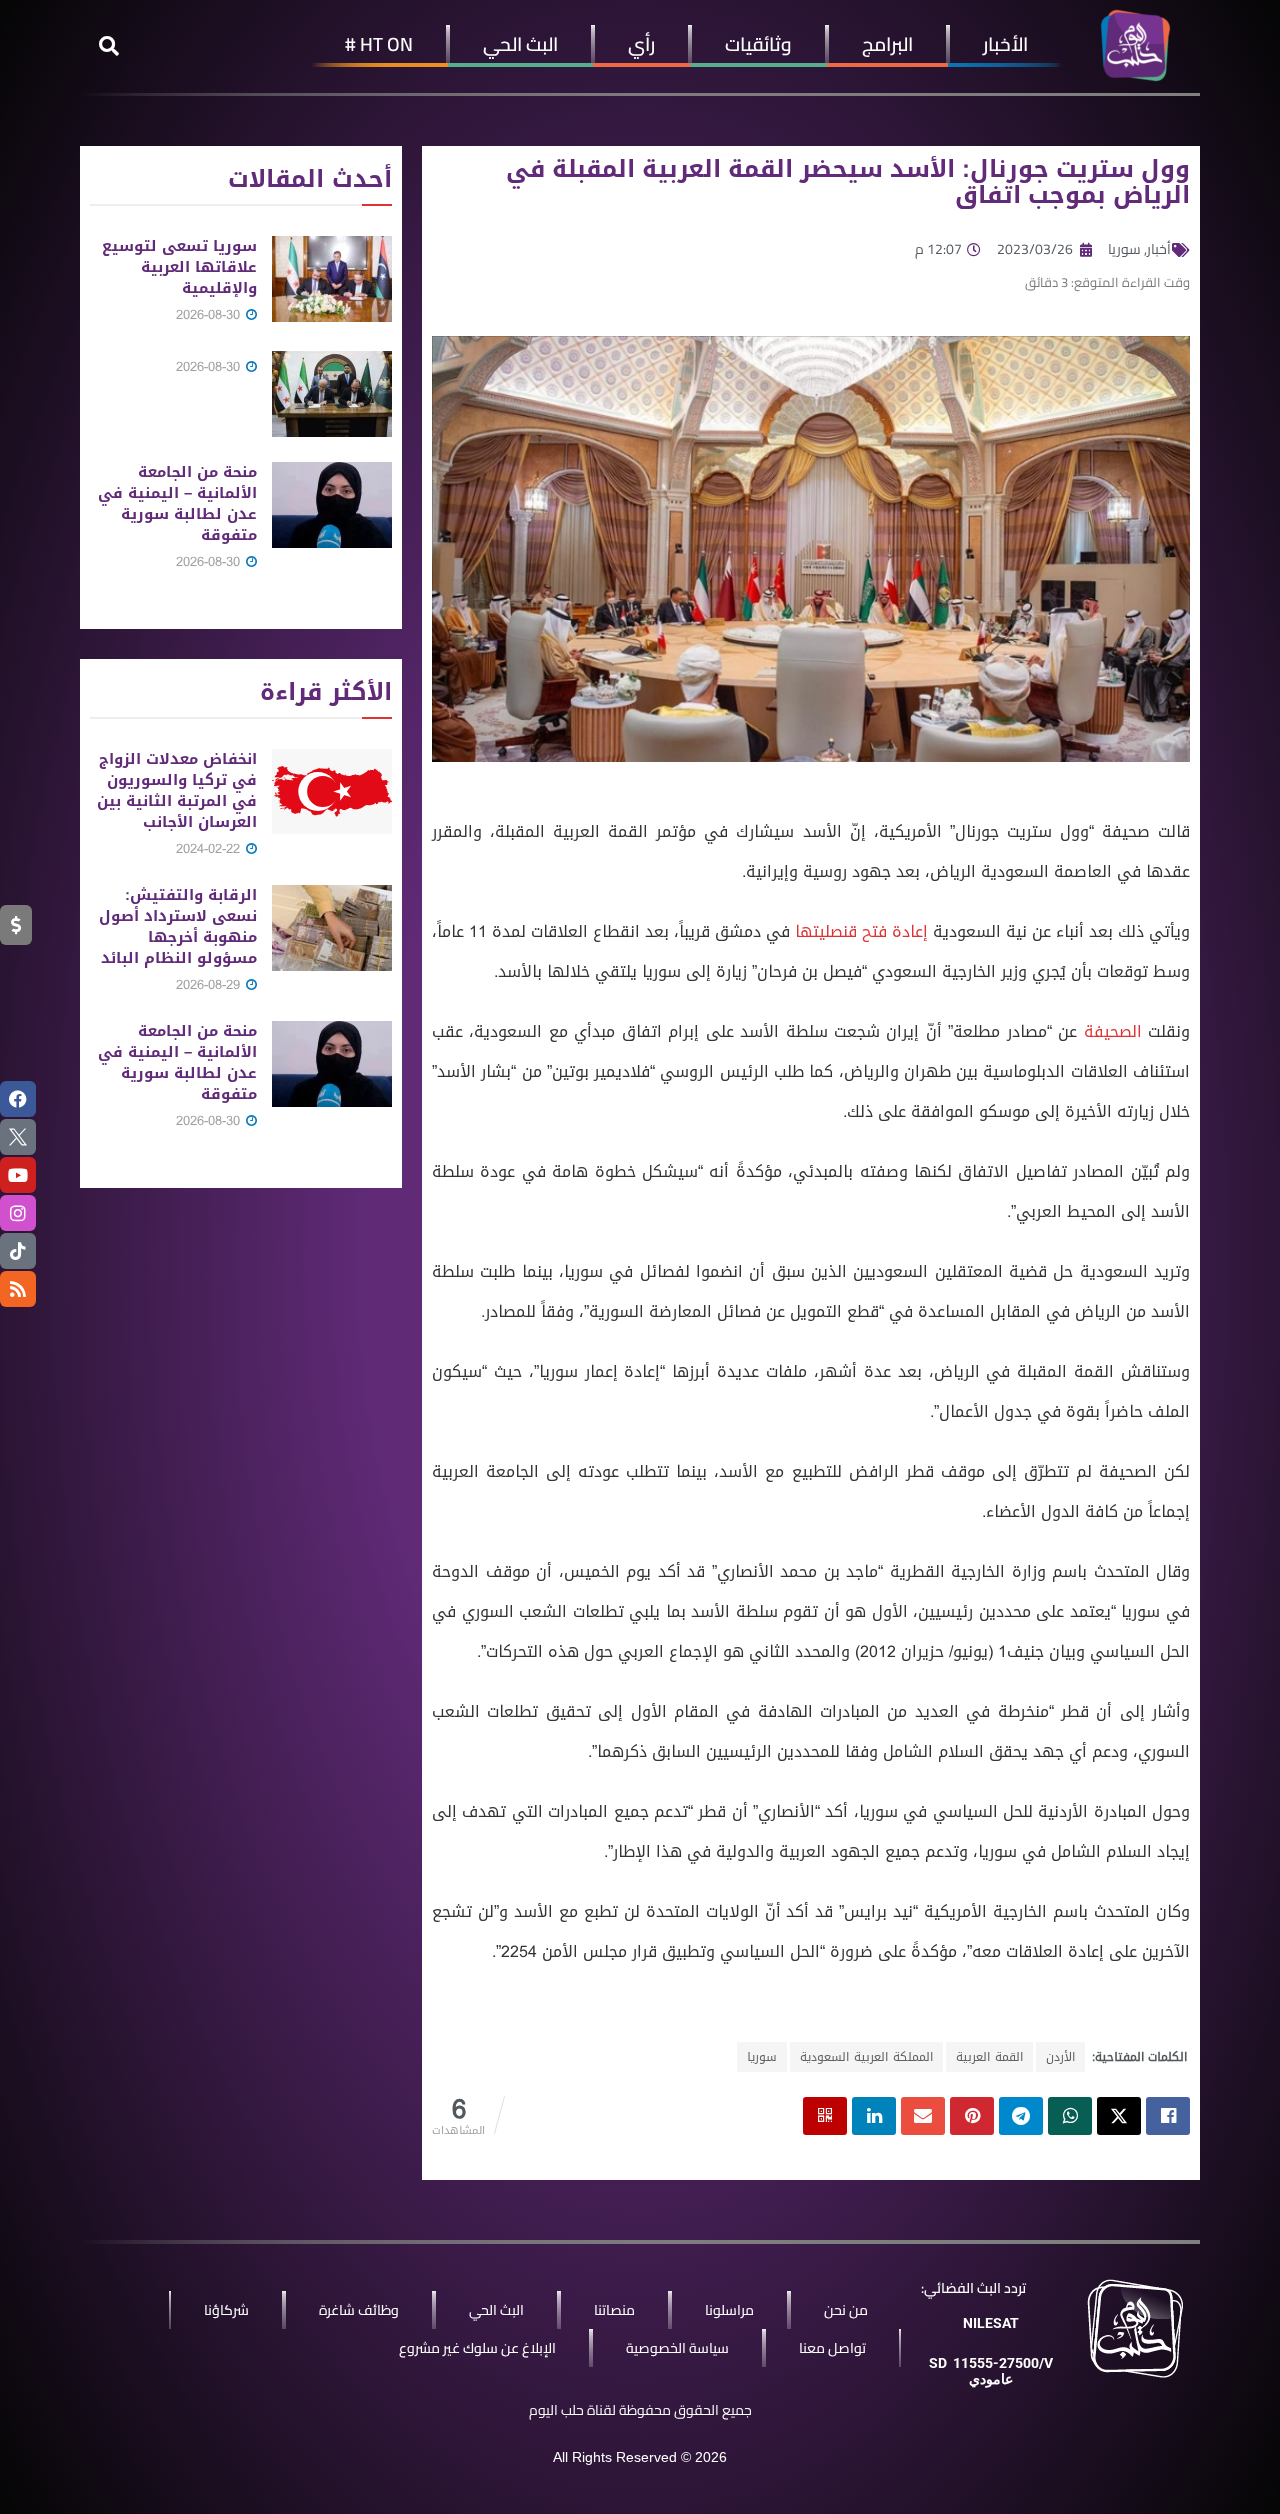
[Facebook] (18, 1099)
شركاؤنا (226, 2310)
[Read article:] (332, 394)
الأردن (1060, 2057)
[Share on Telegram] (1021, 2116)
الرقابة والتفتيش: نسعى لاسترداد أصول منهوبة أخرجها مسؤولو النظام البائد (178, 926)
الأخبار (1005, 44)
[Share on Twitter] (1119, 2116)
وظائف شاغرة (359, 2310)
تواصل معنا (832, 2348)
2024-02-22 (210, 848)
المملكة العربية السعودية (866, 2057)
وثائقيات (758, 44)
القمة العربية (989, 2057)
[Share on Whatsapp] (1070, 2116)
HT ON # (379, 44)
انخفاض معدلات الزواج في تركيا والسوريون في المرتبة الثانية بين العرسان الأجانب (177, 790)
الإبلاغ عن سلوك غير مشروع (477, 2348)
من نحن (846, 2310)
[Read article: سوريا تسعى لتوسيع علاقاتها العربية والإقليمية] (332, 279)
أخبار (1159, 249)
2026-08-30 (210, 314)
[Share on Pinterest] (972, 2116)
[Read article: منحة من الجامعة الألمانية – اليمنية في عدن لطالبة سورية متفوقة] (332, 505)
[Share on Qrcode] (825, 2116)
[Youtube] (18, 1175)
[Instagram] (18, 1213)
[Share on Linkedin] (874, 2116)
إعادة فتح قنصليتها (861, 931)
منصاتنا (614, 2310)
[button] (109, 46)
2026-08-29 (210, 984)
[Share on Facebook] (1168, 2116)
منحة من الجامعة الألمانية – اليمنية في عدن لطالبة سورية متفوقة (177, 503)
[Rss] (18, 1289)
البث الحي (520, 44)
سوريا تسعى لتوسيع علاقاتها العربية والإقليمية (179, 267)
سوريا (1124, 249)
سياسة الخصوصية (677, 2348)
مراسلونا (729, 2310)
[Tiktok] (18, 1251)
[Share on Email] (923, 2116)
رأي (641, 44)
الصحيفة (1113, 1031)
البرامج (887, 44)
